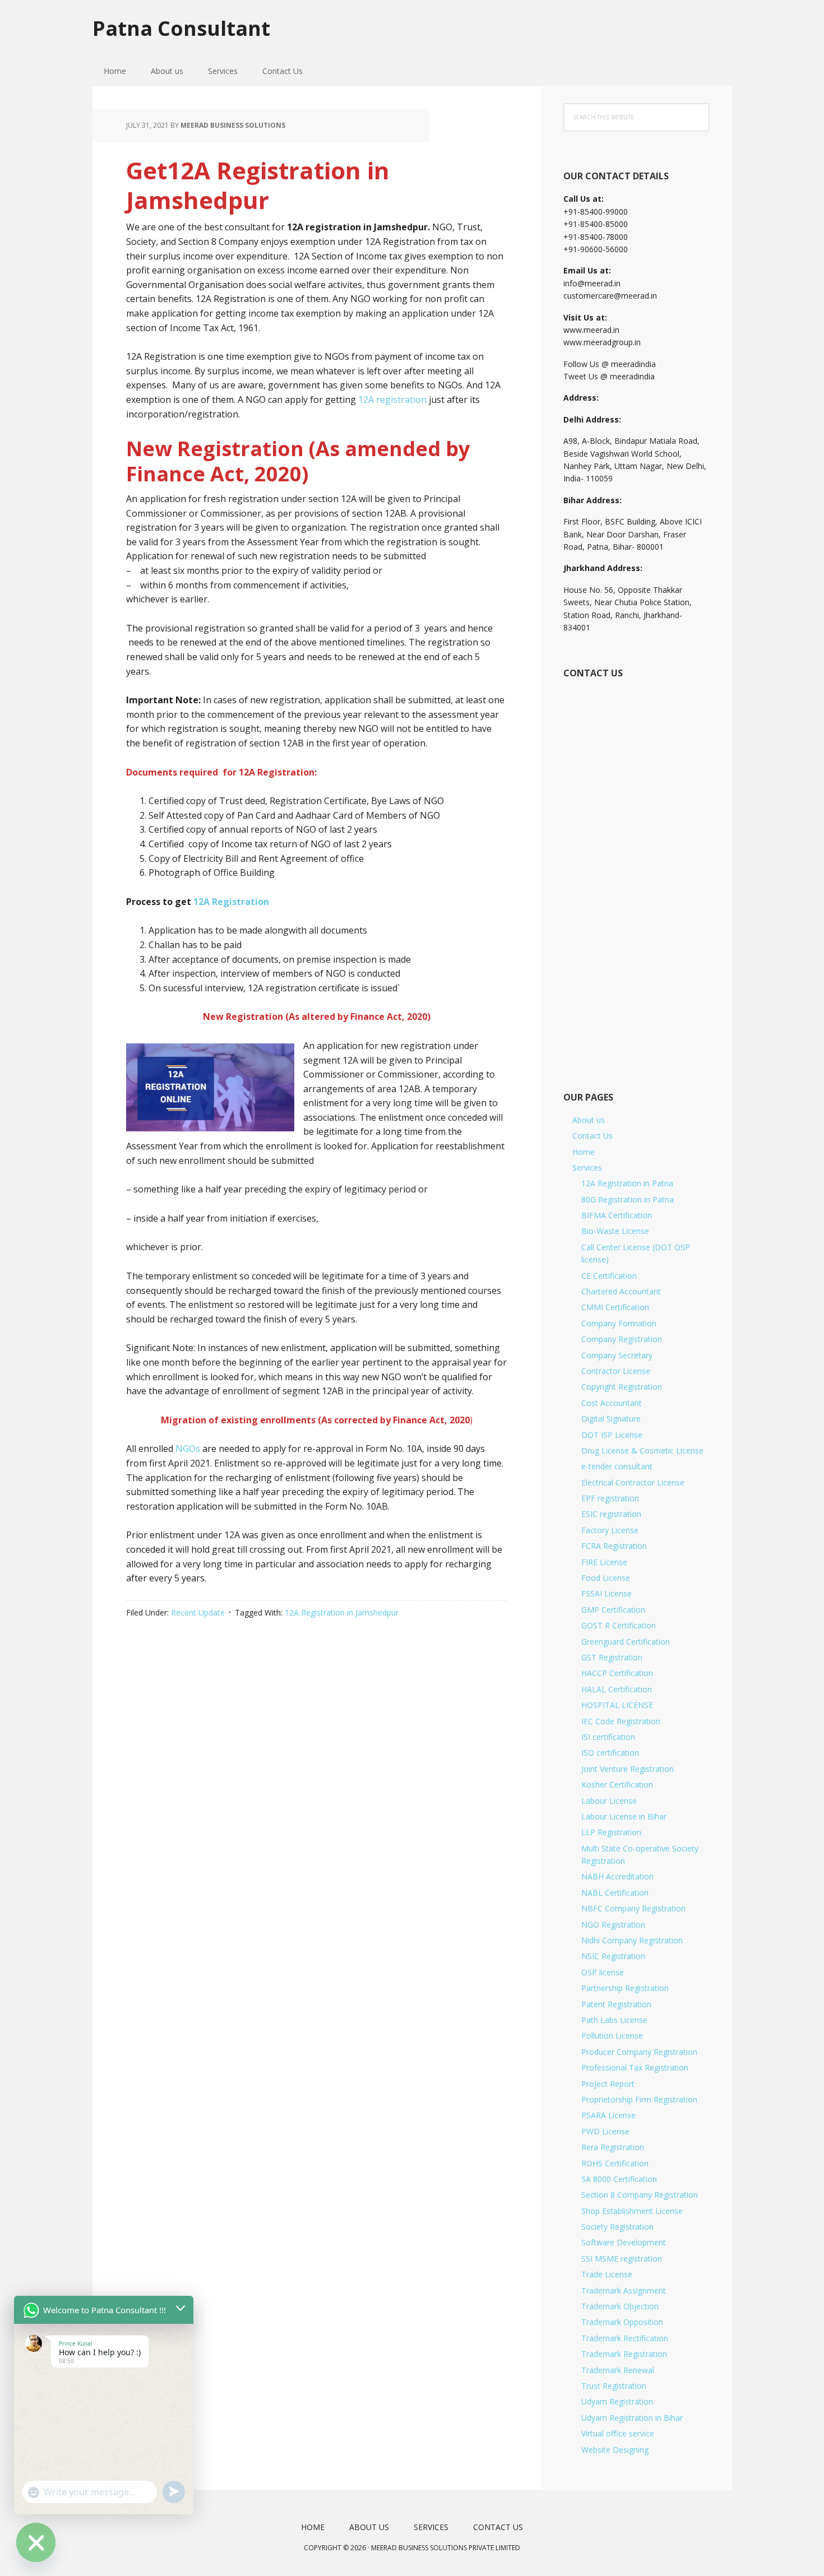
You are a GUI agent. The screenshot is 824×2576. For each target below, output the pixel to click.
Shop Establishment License (632, 2211)
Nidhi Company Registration (632, 1940)
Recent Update (198, 1612)
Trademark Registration (624, 2354)
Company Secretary (617, 1355)
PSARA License (608, 2115)
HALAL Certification (617, 1689)
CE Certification (609, 1276)
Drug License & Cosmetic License (642, 1451)
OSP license (603, 1972)
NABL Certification (615, 1893)
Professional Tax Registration (635, 2067)
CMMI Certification (615, 1307)
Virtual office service (618, 2433)
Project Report (608, 2084)
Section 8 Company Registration (640, 2195)
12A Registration (231, 902)
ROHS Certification (615, 2163)
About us (589, 1120)
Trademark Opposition (622, 2322)
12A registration (392, 400)
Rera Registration (613, 2147)
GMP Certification (613, 1610)
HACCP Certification (617, 1673)
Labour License (609, 1801)
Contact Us (592, 1136)
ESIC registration (611, 1514)
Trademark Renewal (618, 2370)
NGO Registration (613, 1925)
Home (584, 1152)
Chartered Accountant (621, 1291)
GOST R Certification (619, 1625)
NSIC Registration (613, 1956)
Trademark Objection (620, 2306)
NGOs (188, 1449)
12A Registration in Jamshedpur (342, 1612)
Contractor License (616, 1371)
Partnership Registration (625, 1988)
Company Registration (622, 1339)
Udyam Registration (617, 2401)
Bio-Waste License (615, 1231)
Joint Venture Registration (628, 1769)
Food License (606, 1578)
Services (587, 1168)
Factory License (610, 1530)
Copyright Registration (622, 1387)
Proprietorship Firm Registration (639, 2099)
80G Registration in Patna (628, 1199)
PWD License (605, 2131)
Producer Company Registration (639, 2052)
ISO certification (610, 1753)
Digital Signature (611, 1419)
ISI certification (608, 1737)
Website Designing (615, 2450)
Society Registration (617, 2227)
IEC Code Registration (621, 1721)
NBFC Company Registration (633, 1908)
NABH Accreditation (617, 1876)
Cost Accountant (612, 1403)
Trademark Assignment (624, 2290)
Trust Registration (614, 2386)
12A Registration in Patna (627, 1183)
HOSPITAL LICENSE (617, 1705)
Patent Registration (616, 2004)
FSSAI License (607, 1593)
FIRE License (604, 1562)
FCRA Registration (614, 1546)
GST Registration (612, 1657)
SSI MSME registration (622, 2259)
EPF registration (610, 1498)
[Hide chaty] (36, 2542)
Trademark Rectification (625, 2338)
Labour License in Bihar (624, 1816)
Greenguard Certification (626, 1642)
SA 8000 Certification (619, 2179)
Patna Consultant (181, 28)
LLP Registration (611, 1832)
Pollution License (612, 2036)
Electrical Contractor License (633, 1482)
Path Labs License (614, 2020)
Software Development (624, 2242)
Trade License (607, 2274)
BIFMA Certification (617, 1215)
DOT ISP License (612, 1435)
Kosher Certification (617, 1784)
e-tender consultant (617, 1466)
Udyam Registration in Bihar (632, 2418)
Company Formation (619, 1323)
